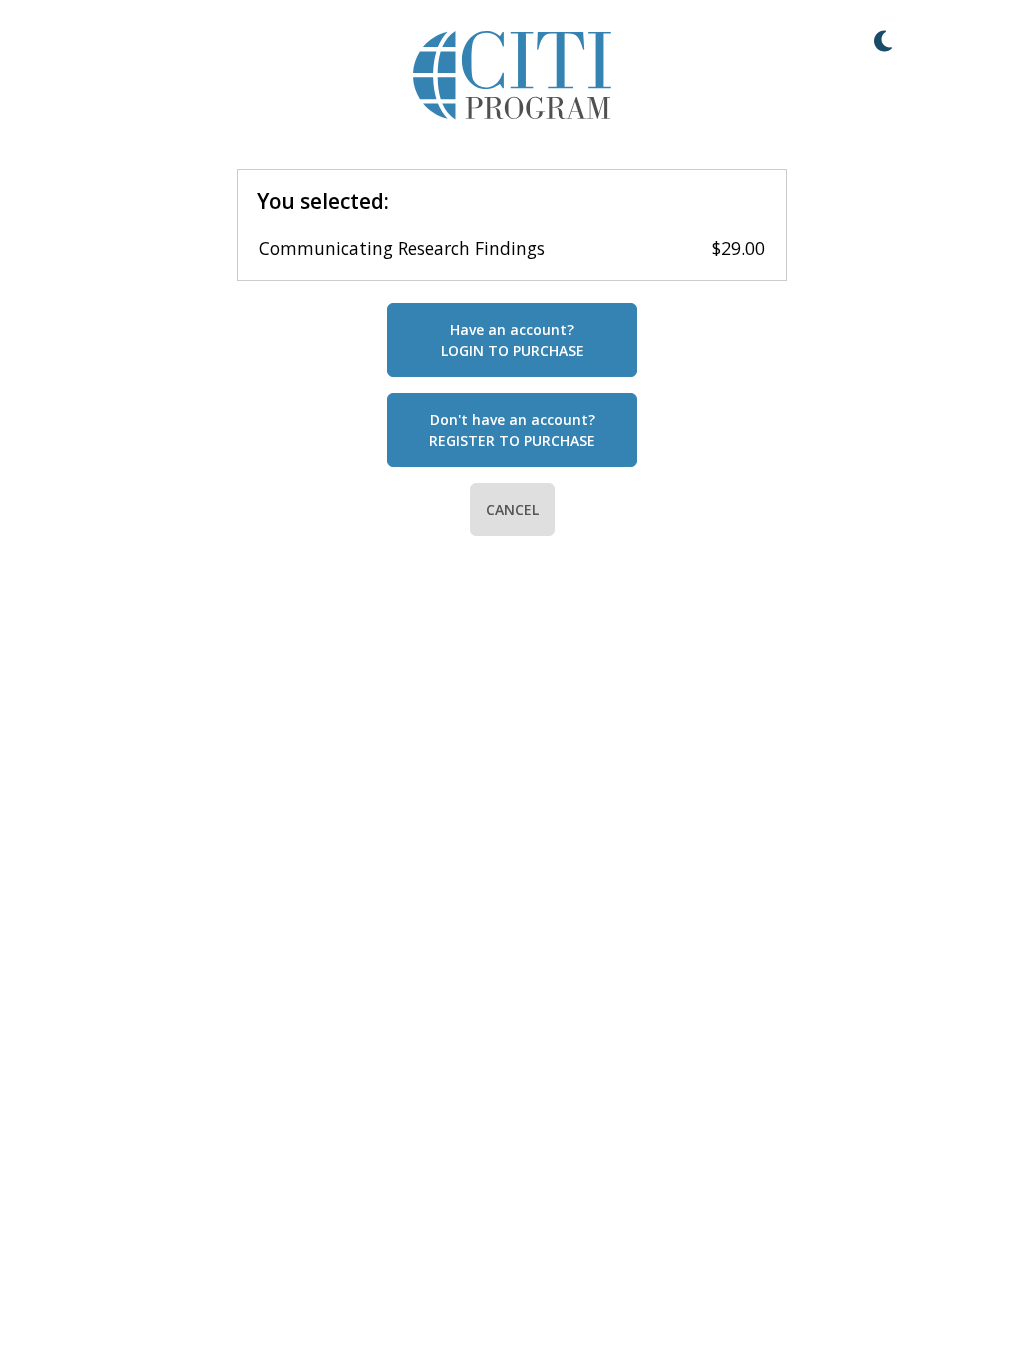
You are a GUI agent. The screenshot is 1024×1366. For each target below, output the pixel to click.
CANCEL (512, 509)
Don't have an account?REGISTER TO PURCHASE (512, 430)
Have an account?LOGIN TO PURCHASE (512, 340)
